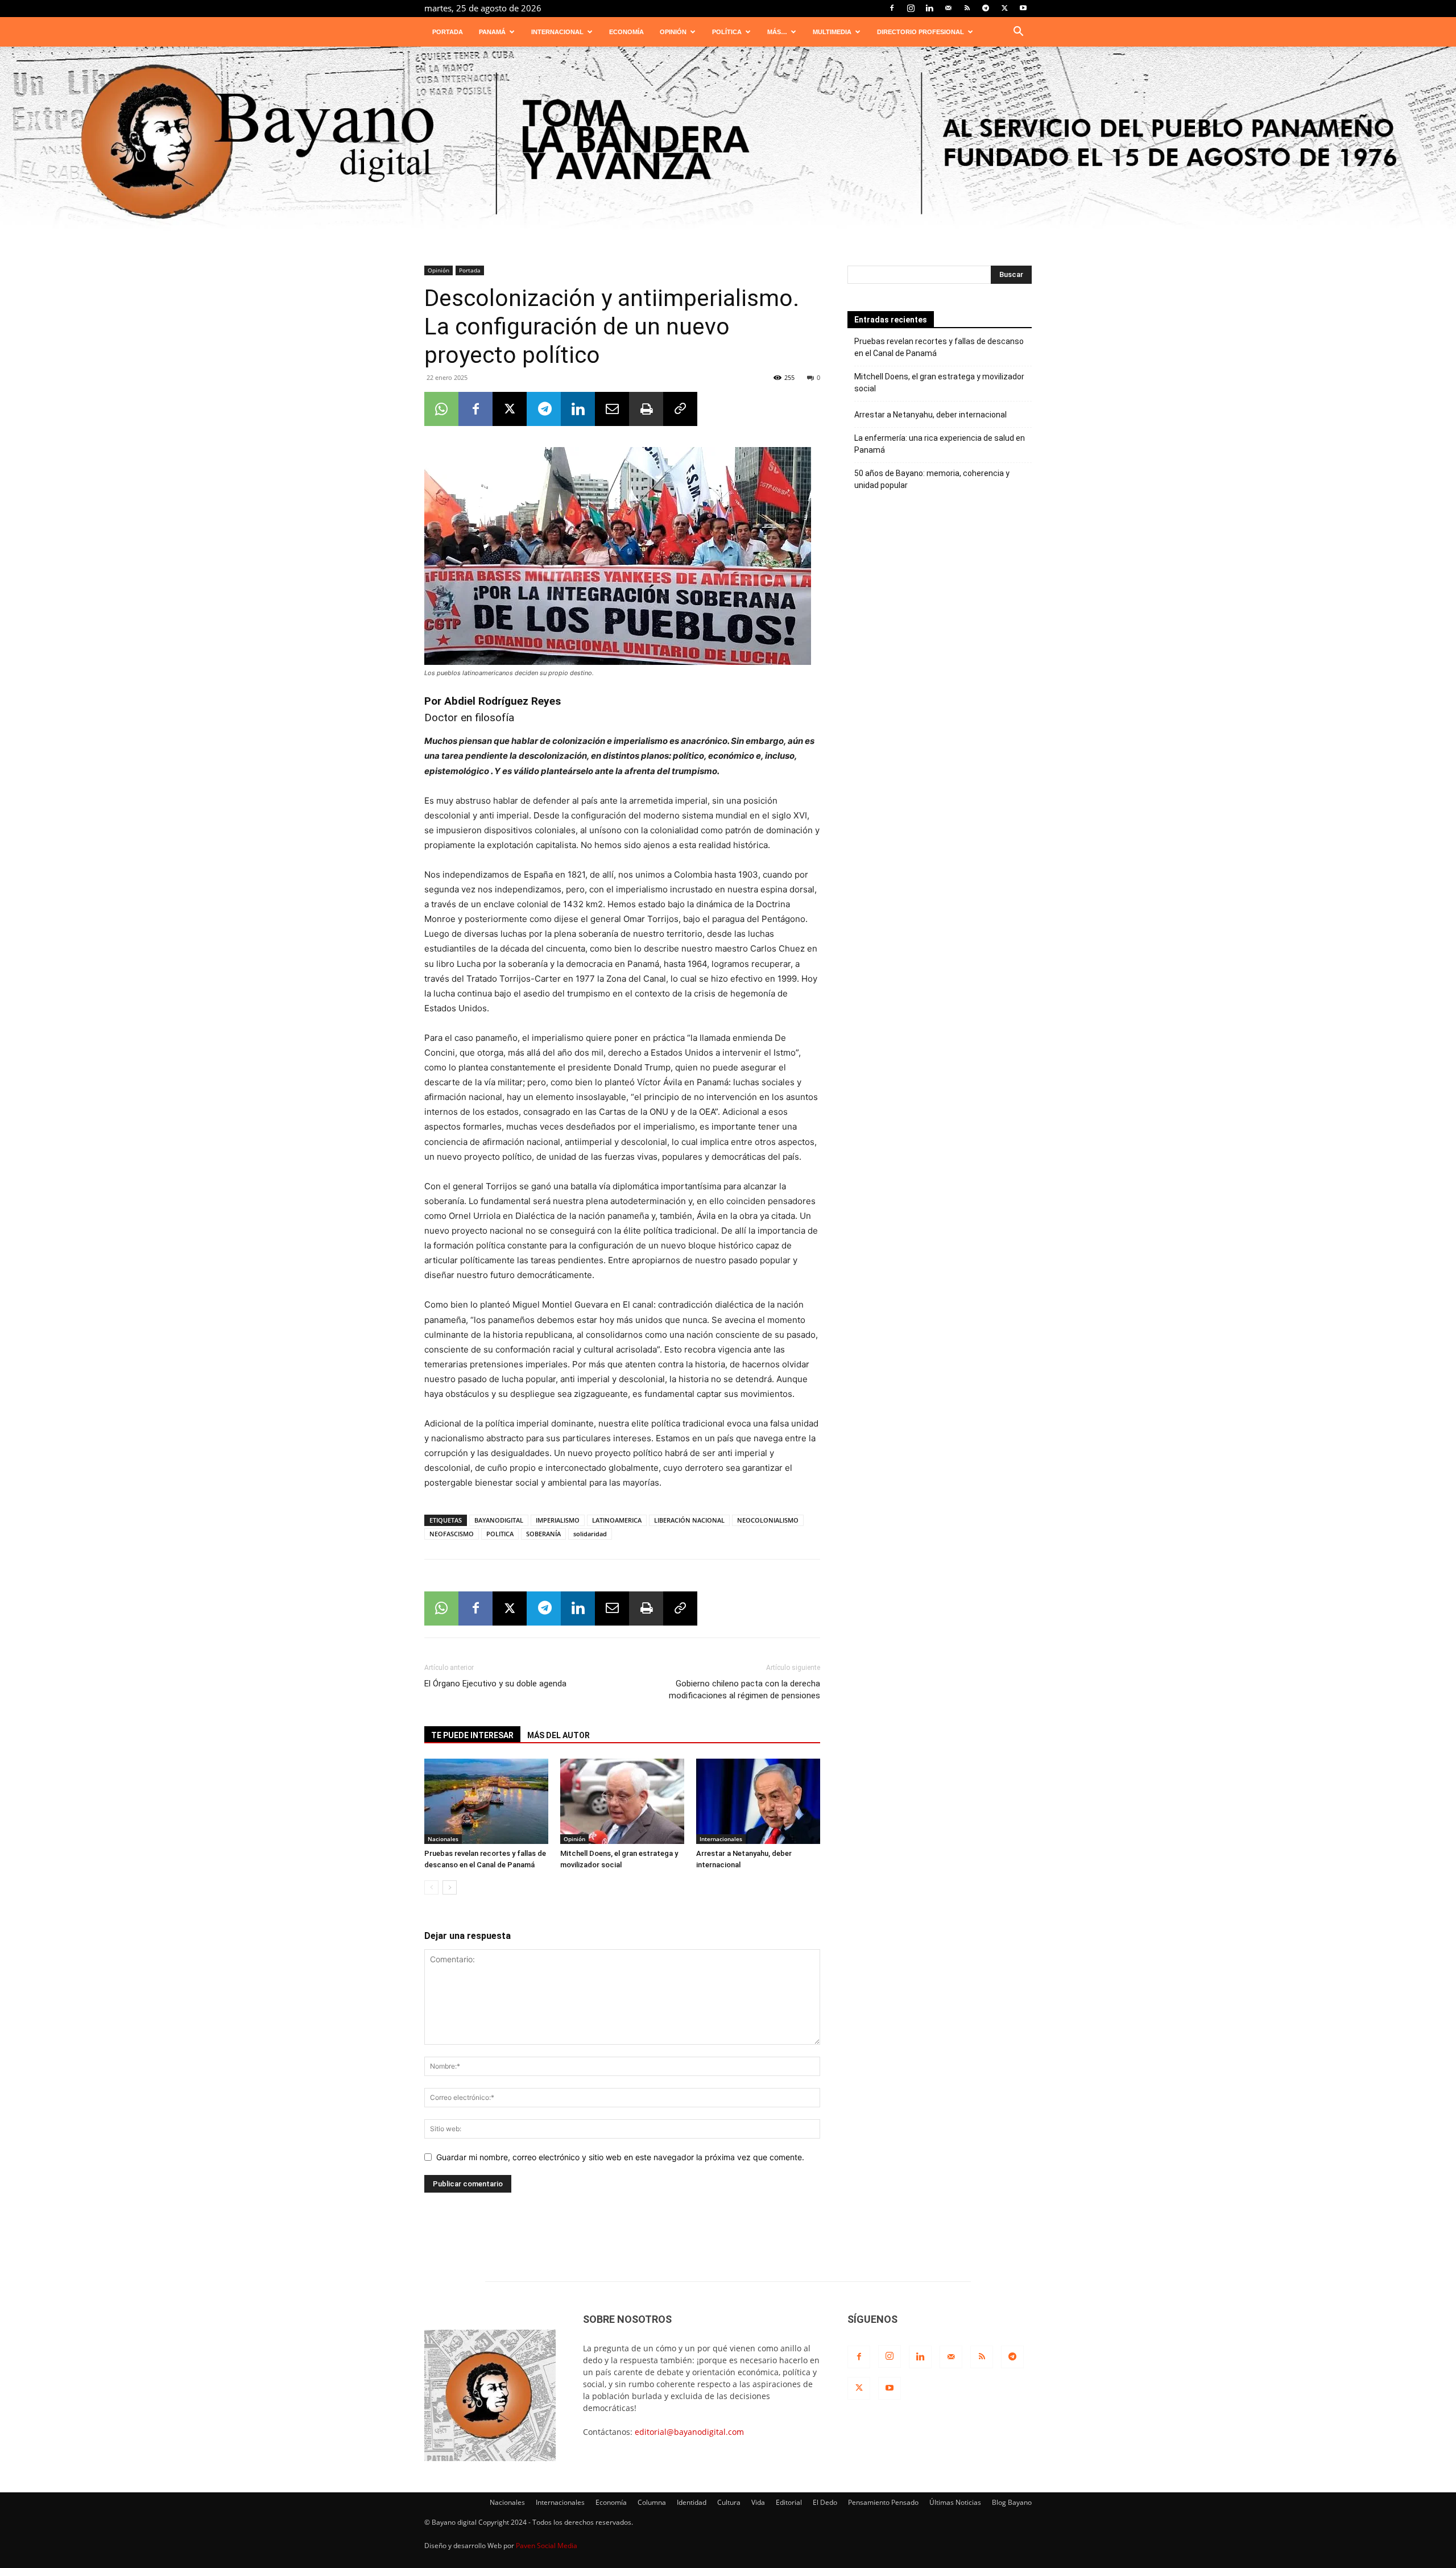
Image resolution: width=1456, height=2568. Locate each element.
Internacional (557, 32)
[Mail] (948, 8)
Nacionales (443, 1839)
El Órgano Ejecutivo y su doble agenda (495, 1684)
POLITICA (500, 1534)
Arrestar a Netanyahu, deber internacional (930, 415)
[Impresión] (646, 409)
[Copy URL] (680, 409)
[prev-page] (431, 1887)
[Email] (612, 409)
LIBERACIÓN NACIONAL (689, 1520)
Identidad (692, 2502)
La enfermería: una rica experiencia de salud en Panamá (940, 444)
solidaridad (590, 1534)
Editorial (789, 2502)
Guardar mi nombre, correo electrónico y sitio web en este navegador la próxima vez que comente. (620, 2157)
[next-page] (450, 1887)
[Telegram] (986, 8)
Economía (626, 32)
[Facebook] (892, 8)
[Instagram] (911, 8)
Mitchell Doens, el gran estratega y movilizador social (939, 382)
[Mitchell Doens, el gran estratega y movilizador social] (622, 1801)
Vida (758, 2502)
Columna (652, 2502)
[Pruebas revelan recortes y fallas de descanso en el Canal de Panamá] (486, 1801)
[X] (1004, 8)
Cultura (729, 2502)
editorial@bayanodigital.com (689, 2432)
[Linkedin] (929, 8)
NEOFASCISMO (452, 1534)
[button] (1018, 33)
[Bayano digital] (728, 144)
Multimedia (832, 32)
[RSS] (967, 8)
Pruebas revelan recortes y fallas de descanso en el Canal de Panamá (939, 347)
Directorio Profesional (921, 32)
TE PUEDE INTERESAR (472, 1735)
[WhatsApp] (441, 409)
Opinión (673, 32)
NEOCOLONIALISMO (768, 1520)
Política (727, 32)
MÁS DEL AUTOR (559, 1735)
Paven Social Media (547, 2546)
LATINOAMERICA (617, 1520)
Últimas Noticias (955, 2502)
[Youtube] (1023, 8)
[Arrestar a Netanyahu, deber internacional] (758, 1801)
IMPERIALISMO (558, 1520)
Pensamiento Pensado (883, 2502)
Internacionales (721, 1839)
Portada (448, 32)
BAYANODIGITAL (499, 1520)
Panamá (492, 32)
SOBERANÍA (543, 1534)
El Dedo (825, 2502)
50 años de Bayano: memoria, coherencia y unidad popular (932, 479)
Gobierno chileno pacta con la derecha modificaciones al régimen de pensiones (744, 1690)
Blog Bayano (1012, 2502)
